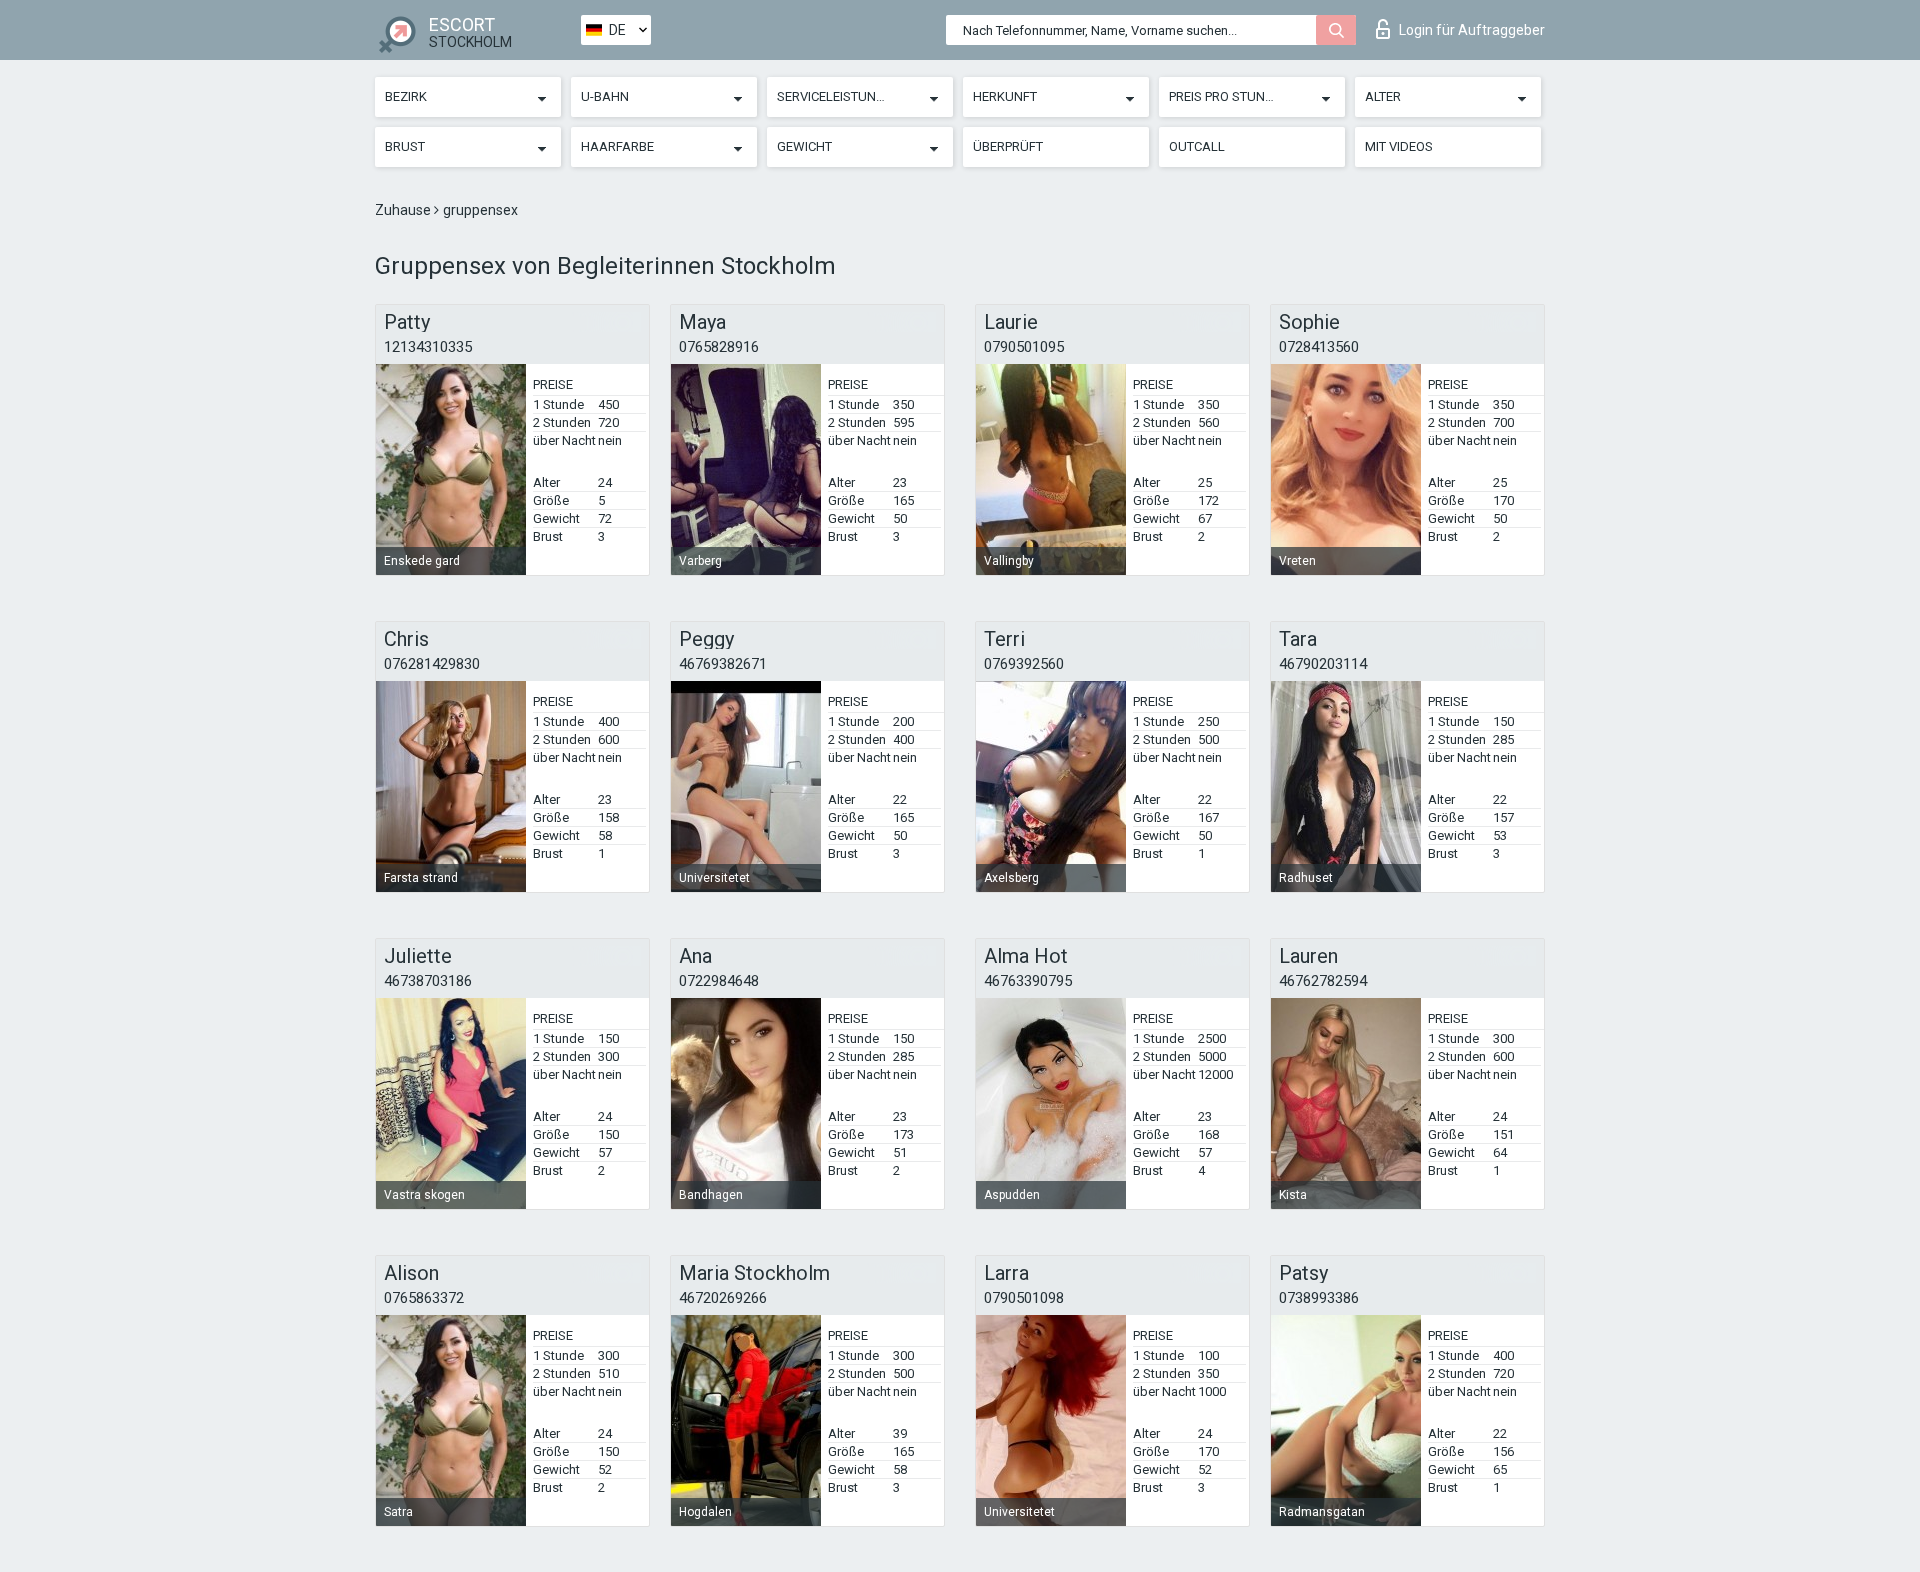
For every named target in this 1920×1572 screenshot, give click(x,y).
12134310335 (428, 347)
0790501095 (1024, 347)
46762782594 (1323, 981)
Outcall (1197, 146)
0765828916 (719, 347)
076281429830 (432, 664)
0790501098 (1024, 1298)
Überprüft (1008, 146)
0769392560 (1024, 664)
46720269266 (723, 1298)
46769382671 (723, 664)
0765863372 (424, 1298)
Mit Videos (1399, 146)
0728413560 (1319, 347)
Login (1472, 30)
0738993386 (1319, 1298)
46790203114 (1323, 664)
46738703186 (428, 981)
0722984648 (719, 981)
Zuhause (404, 210)
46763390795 (1028, 981)
